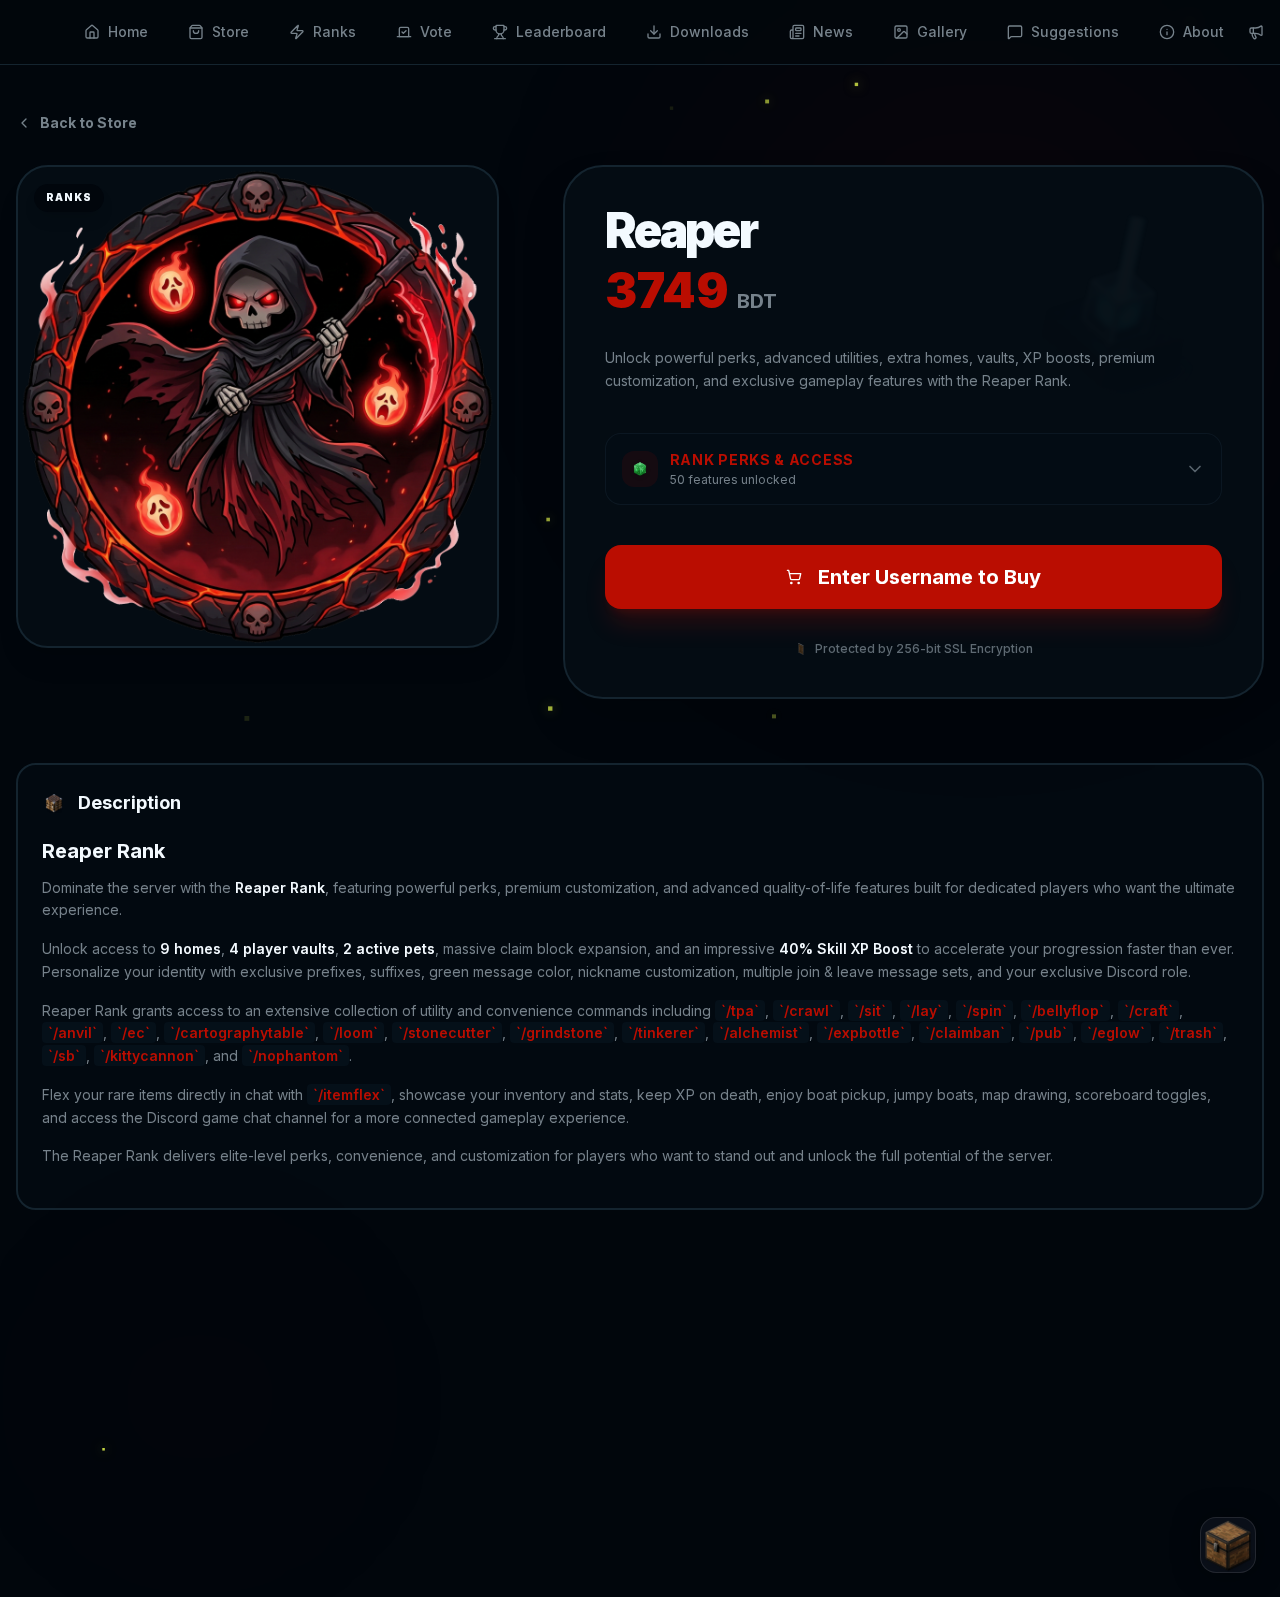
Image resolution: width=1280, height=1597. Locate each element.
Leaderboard (561, 31)
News (833, 31)
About (1203, 31)
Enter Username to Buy (929, 577)
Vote (436, 31)
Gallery (942, 31)
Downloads (709, 31)
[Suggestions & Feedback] (1228, 1545)
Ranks (334, 31)
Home (128, 31)
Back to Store (88, 122)
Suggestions (1075, 31)
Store (230, 31)
